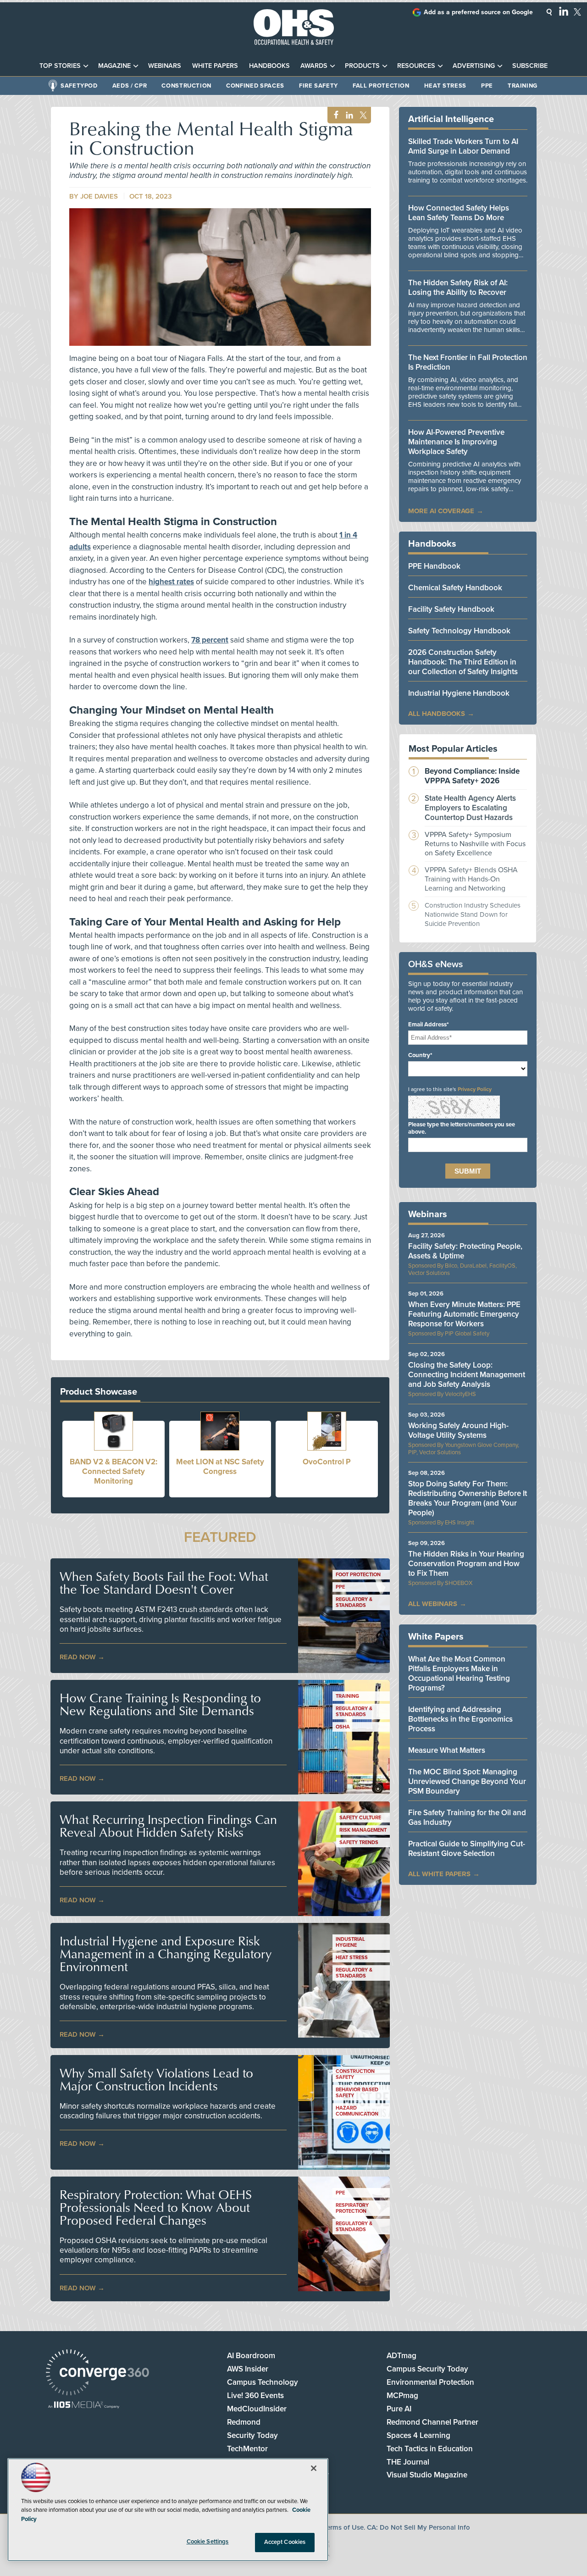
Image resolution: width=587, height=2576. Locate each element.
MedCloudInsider (257, 2409)
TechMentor (247, 2449)
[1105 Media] (84, 2406)
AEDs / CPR (130, 86)
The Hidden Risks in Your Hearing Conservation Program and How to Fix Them (466, 1564)
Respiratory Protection (352, 2208)
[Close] (314, 2468)
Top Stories (60, 66)
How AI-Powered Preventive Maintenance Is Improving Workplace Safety (456, 442)
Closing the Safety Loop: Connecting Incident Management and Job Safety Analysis (467, 1375)
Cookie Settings (208, 2542)
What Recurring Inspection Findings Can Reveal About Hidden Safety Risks (168, 1826)
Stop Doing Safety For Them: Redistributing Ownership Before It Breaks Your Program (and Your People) (468, 1498)
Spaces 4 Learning (418, 2435)
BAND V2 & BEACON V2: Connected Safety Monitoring (114, 1471)
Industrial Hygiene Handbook (459, 693)
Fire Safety (318, 86)
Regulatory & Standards (354, 1602)
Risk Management (363, 1830)
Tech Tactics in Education (430, 2449)
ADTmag (401, 2356)
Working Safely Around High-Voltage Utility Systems (458, 1430)
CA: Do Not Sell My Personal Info (418, 2527)
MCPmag (402, 2396)
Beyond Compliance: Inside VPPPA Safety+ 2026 (472, 776)
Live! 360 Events (255, 2396)
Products (362, 66)
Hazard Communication (357, 2111)
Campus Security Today (427, 2369)
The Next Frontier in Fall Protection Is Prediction (468, 362)
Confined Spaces (255, 86)
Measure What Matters (447, 1750)
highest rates (171, 582)
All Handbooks (437, 714)
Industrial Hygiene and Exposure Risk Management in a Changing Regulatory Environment (166, 1954)
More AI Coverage (441, 511)
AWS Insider (248, 2369)
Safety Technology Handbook (459, 631)
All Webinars (433, 1604)
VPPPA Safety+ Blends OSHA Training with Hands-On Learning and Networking (471, 879)
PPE (487, 86)
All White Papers (439, 1874)
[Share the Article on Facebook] (334, 115)
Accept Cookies (285, 2542)
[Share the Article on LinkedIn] (348, 115)
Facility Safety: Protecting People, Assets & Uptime (465, 1251)
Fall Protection (381, 86)
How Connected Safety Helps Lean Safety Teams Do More (459, 213)
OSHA (343, 1727)
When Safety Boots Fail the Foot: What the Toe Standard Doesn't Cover (164, 1583)
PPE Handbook (434, 566)
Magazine (114, 66)
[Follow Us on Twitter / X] (577, 12)
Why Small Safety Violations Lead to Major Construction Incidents (156, 2079)
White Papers (215, 66)
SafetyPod (79, 86)
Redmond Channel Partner (432, 2422)
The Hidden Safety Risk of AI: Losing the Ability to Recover (458, 288)
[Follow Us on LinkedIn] (564, 11)
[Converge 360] (97, 2374)
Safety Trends (359, 1842)
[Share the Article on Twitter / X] (362, 115)
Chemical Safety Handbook (455, 588)
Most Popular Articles (453, 749)
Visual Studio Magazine (427, 2475)
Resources (416, 66)
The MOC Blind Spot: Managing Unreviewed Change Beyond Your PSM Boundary (467, 1781)
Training (523, 86)
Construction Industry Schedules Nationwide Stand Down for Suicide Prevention (473, 914)
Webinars (165, 66)
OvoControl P (327, 1462)
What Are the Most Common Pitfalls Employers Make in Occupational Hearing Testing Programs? (459, 1673)
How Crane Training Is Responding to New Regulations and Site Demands (160, 1704)
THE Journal (408, 2462)
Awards (314, 66)
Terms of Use (343, 2527)
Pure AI (399, 2409)
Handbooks (269, 66)
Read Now (78, 1657)
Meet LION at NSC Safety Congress (220, 1467)
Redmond (244, 2422)
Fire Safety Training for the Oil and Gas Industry (467, 1817)
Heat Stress (445, 86)
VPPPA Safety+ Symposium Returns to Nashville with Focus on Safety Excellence (475, 844)
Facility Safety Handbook (451, 609)
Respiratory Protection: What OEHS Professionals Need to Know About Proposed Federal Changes (156, 2207)
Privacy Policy (475, 1089)
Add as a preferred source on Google (478, 12)
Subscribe (530, 66)
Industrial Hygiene (350, 1942)
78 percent (210, 640)
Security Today (252, 2435)
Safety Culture (360, 1818)
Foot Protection (358, 1575)
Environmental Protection (430, 2382)
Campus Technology (263, 2382)
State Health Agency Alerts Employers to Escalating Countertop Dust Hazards (470, 808)
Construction (186, 86)
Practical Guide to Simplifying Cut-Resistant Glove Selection (467, 1849)
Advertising (474, 66)
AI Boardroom (251, 2356)
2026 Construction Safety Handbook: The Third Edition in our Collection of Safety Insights (463, 662)
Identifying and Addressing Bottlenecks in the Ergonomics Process (460, 1719)
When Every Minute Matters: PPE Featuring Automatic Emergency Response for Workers (464, 1314)
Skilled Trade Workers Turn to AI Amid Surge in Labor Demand (463, 146)
